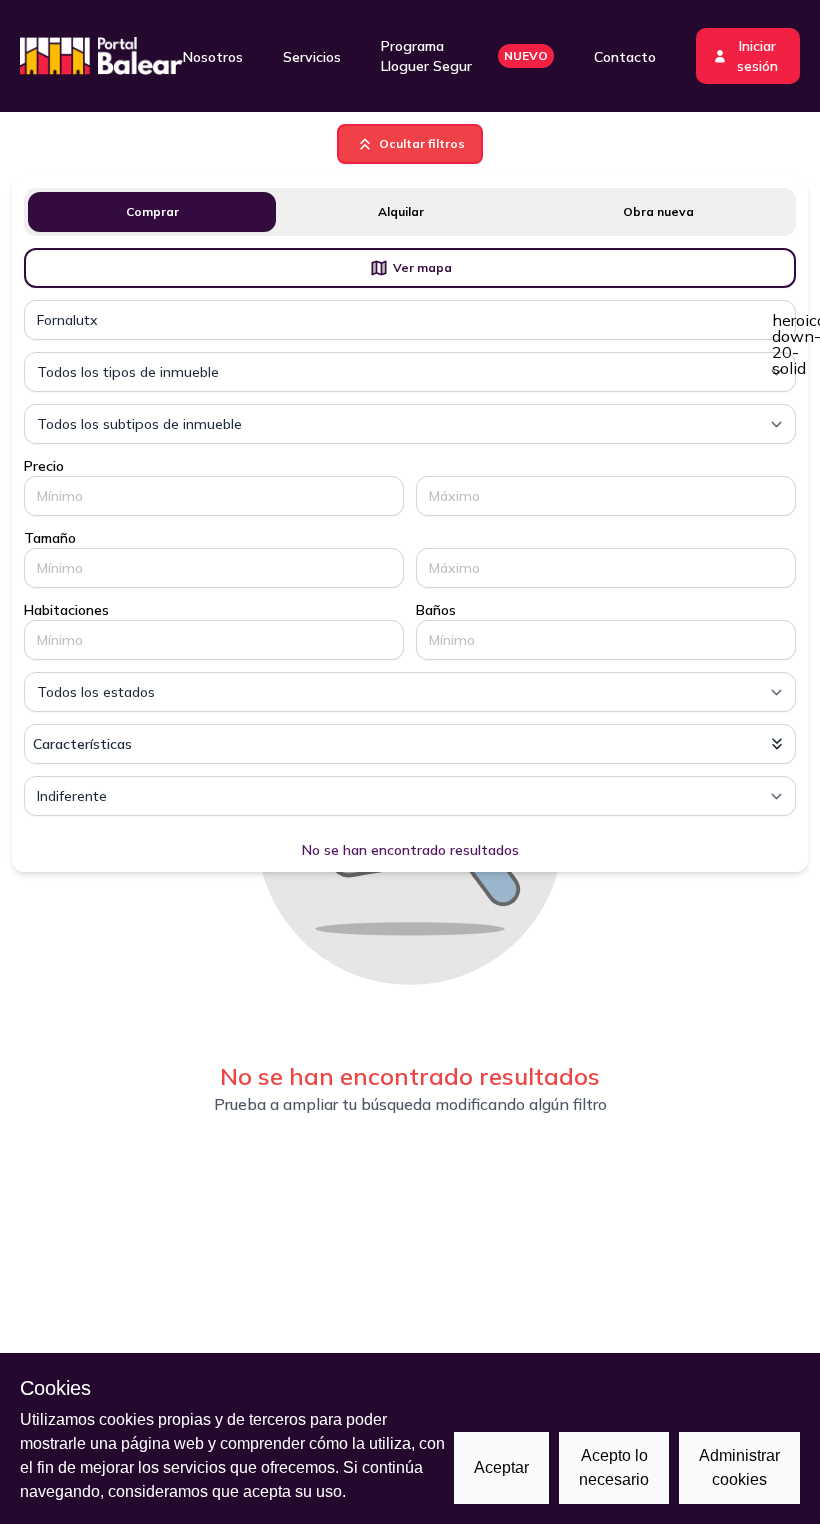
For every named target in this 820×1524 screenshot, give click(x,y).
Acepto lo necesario (614, 1467)
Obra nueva (658, 211)
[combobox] (410, 320)
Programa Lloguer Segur (464, 56)
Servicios (312, 57)
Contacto (625, 57)
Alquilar (401, 211)
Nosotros (213, 57)
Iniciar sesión (757, 56)
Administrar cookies (739, 1467)
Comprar (152, 211)
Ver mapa (422, 267)
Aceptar (501, 1467)
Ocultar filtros (422, 143)
